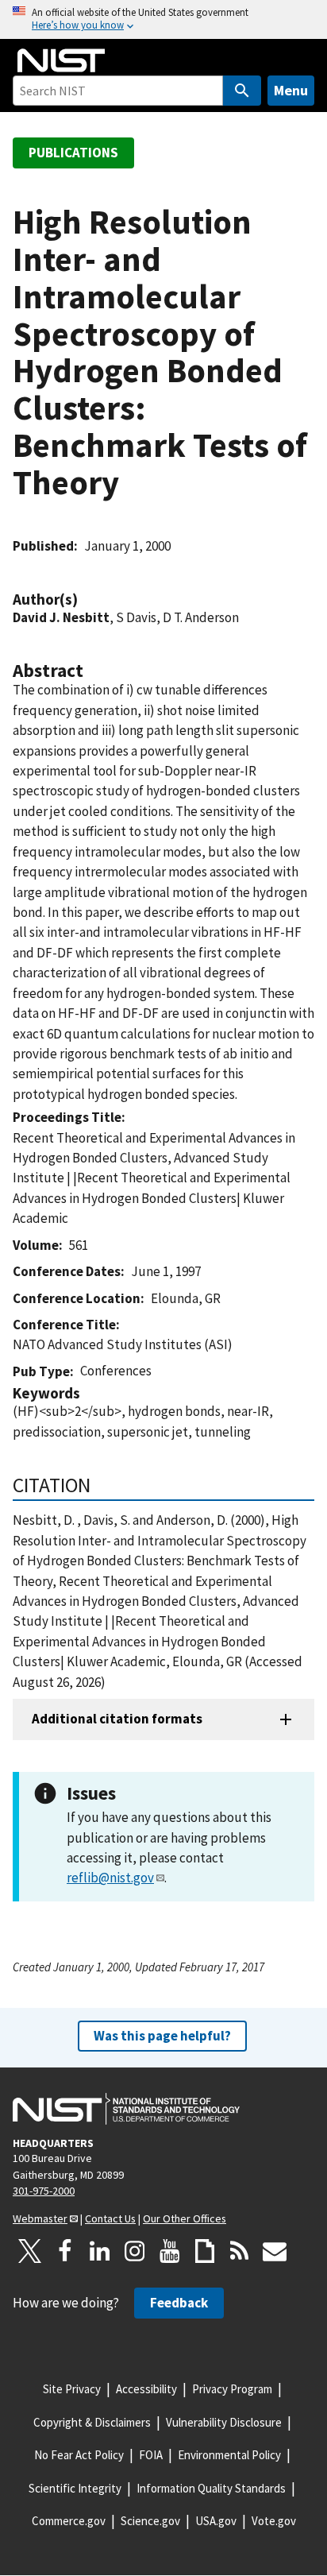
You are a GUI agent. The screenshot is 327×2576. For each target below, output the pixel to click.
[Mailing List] (275, 2251)
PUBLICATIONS (73, 153)
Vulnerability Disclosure (224, 2422)
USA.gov (216, 2521)
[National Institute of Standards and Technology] (126, 2109)
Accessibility (146, 2389)
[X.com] (30, 2251)
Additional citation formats (117, 1719)
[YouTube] (170, 2251)
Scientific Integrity (75, 2488)
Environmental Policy (229, 2455)
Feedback (179, 2303)
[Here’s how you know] (163, 19)
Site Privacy (72, 2389)
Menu (291, 90)
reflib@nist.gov (110, 1878)
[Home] (61, 60)
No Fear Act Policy (79, 2455)
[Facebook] (65, 2251)
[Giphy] (205, 2251)
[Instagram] (135, 2251)
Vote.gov (274, 2521)
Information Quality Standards (211, 2488)
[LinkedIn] (100, 2251)
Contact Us (110, 2218)
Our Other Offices (185, 2218)
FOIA (151, 2455)
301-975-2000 (44, 2191)
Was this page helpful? (162, 2036)
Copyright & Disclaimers (92, 2422)
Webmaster (40, 2218)
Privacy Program (232, 2389)
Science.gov (150, 2521)
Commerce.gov (69, 2521)
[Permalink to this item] (86, 600)
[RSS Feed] (240, 2251)
